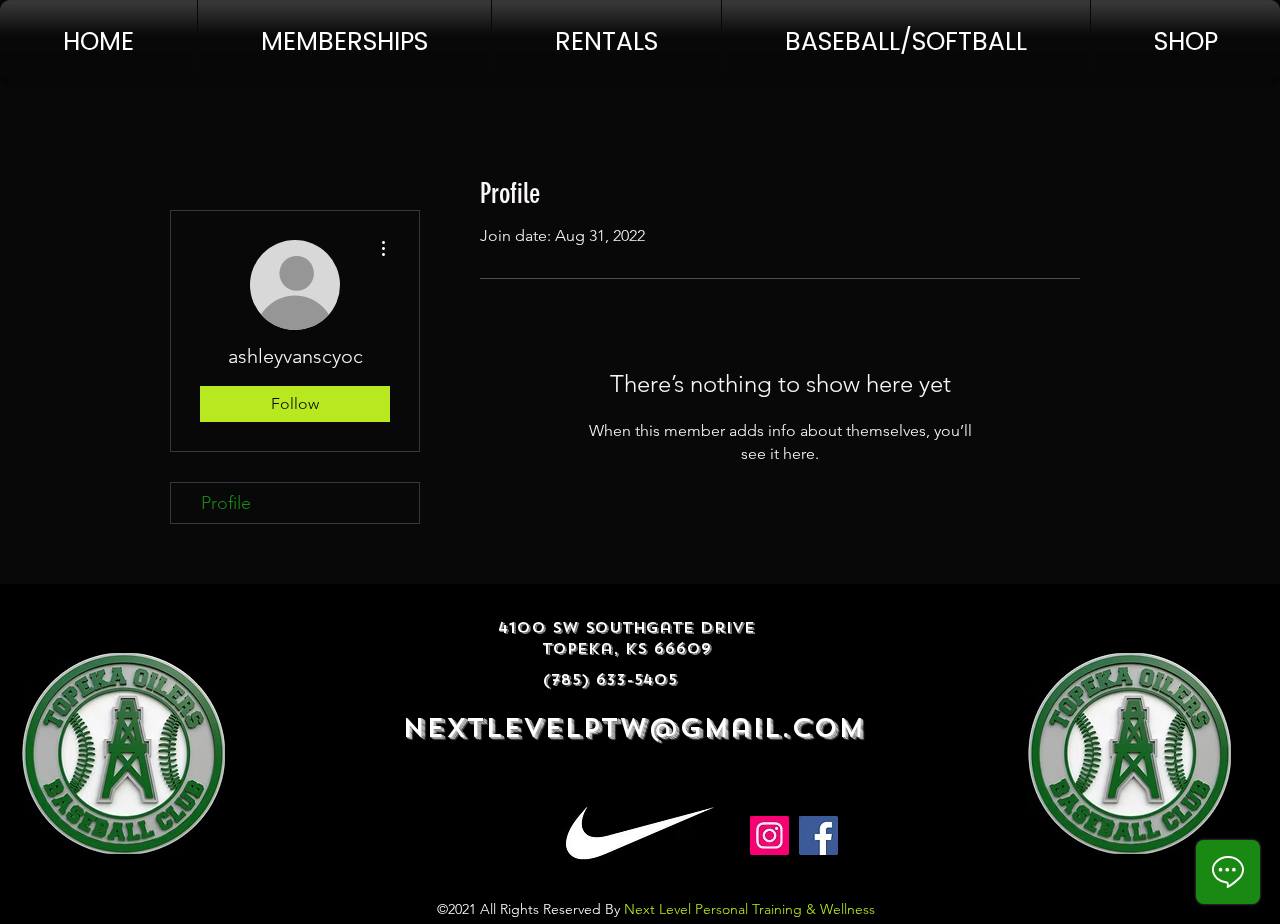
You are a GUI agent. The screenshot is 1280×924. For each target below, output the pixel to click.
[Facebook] (818, 835)
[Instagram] (769, 835)
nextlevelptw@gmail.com (633, 728)
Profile (226, 503)
